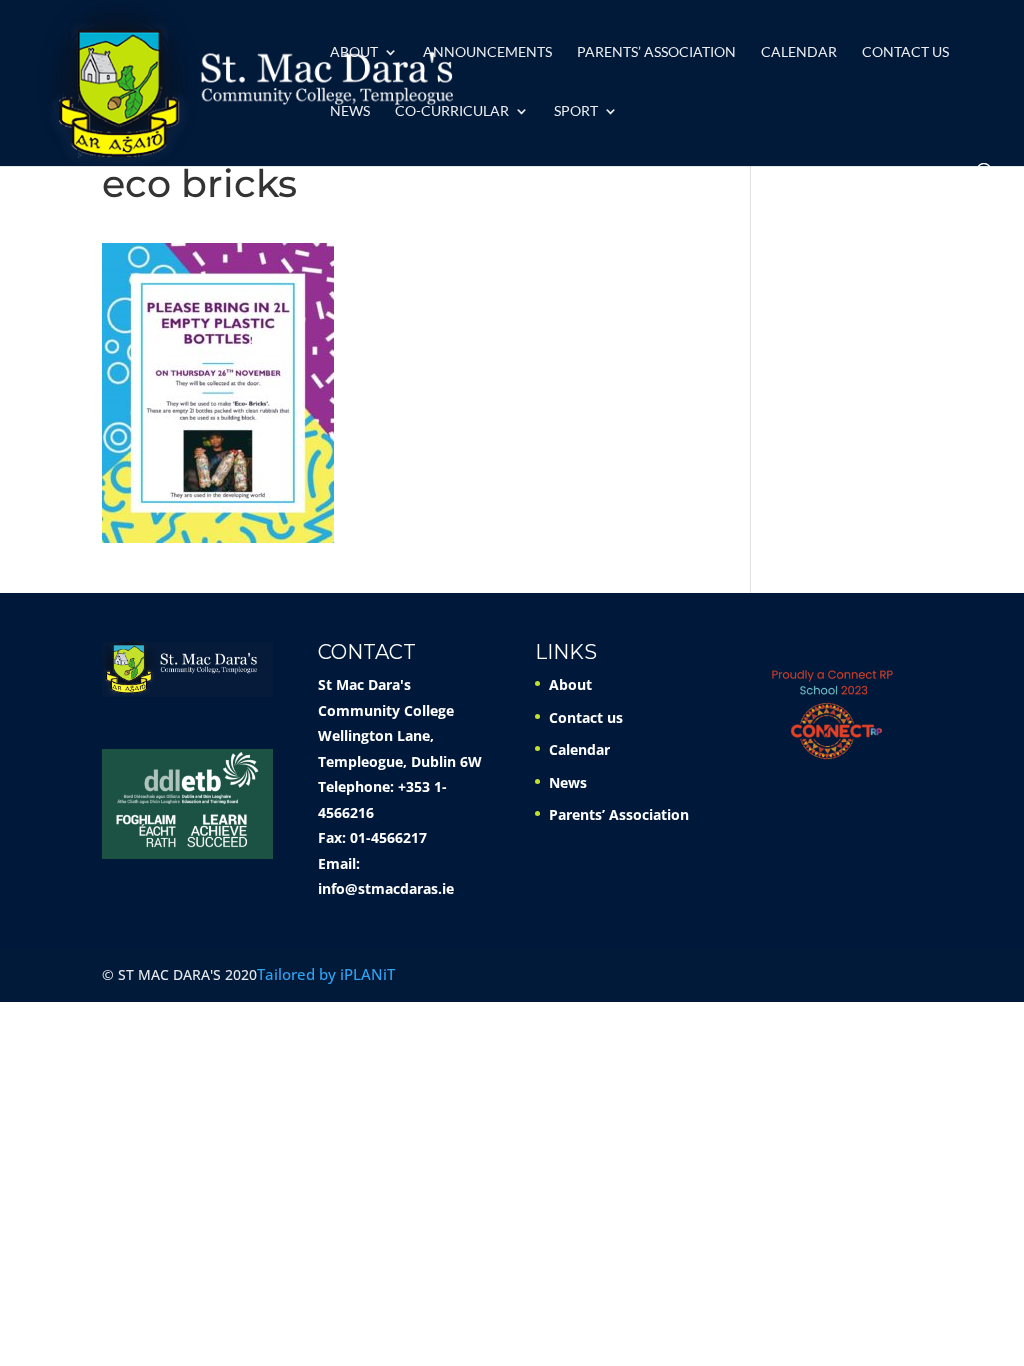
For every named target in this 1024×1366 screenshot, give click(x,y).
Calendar (799, 52)
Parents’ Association (656, 52)
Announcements (487, 52)
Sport (576, 111)
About (354, 52)
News (350, 111)
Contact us (905, 52)
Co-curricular (452, 111)
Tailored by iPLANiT (326, 974)
